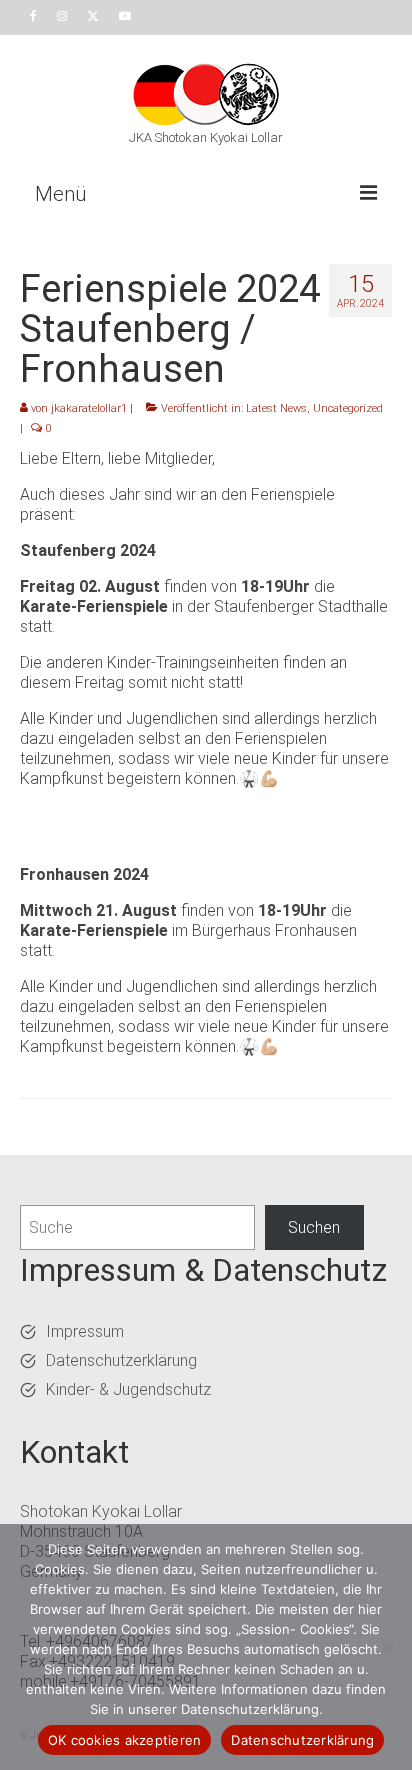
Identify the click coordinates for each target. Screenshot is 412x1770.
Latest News (276, 408)
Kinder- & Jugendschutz (128, 1389)
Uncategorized (348, 408)
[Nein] (387, 1647)
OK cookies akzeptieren (125, 1740)
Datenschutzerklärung (121, 1360)
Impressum (85, 1331)
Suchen (314, 1227)
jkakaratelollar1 (89, 408)
